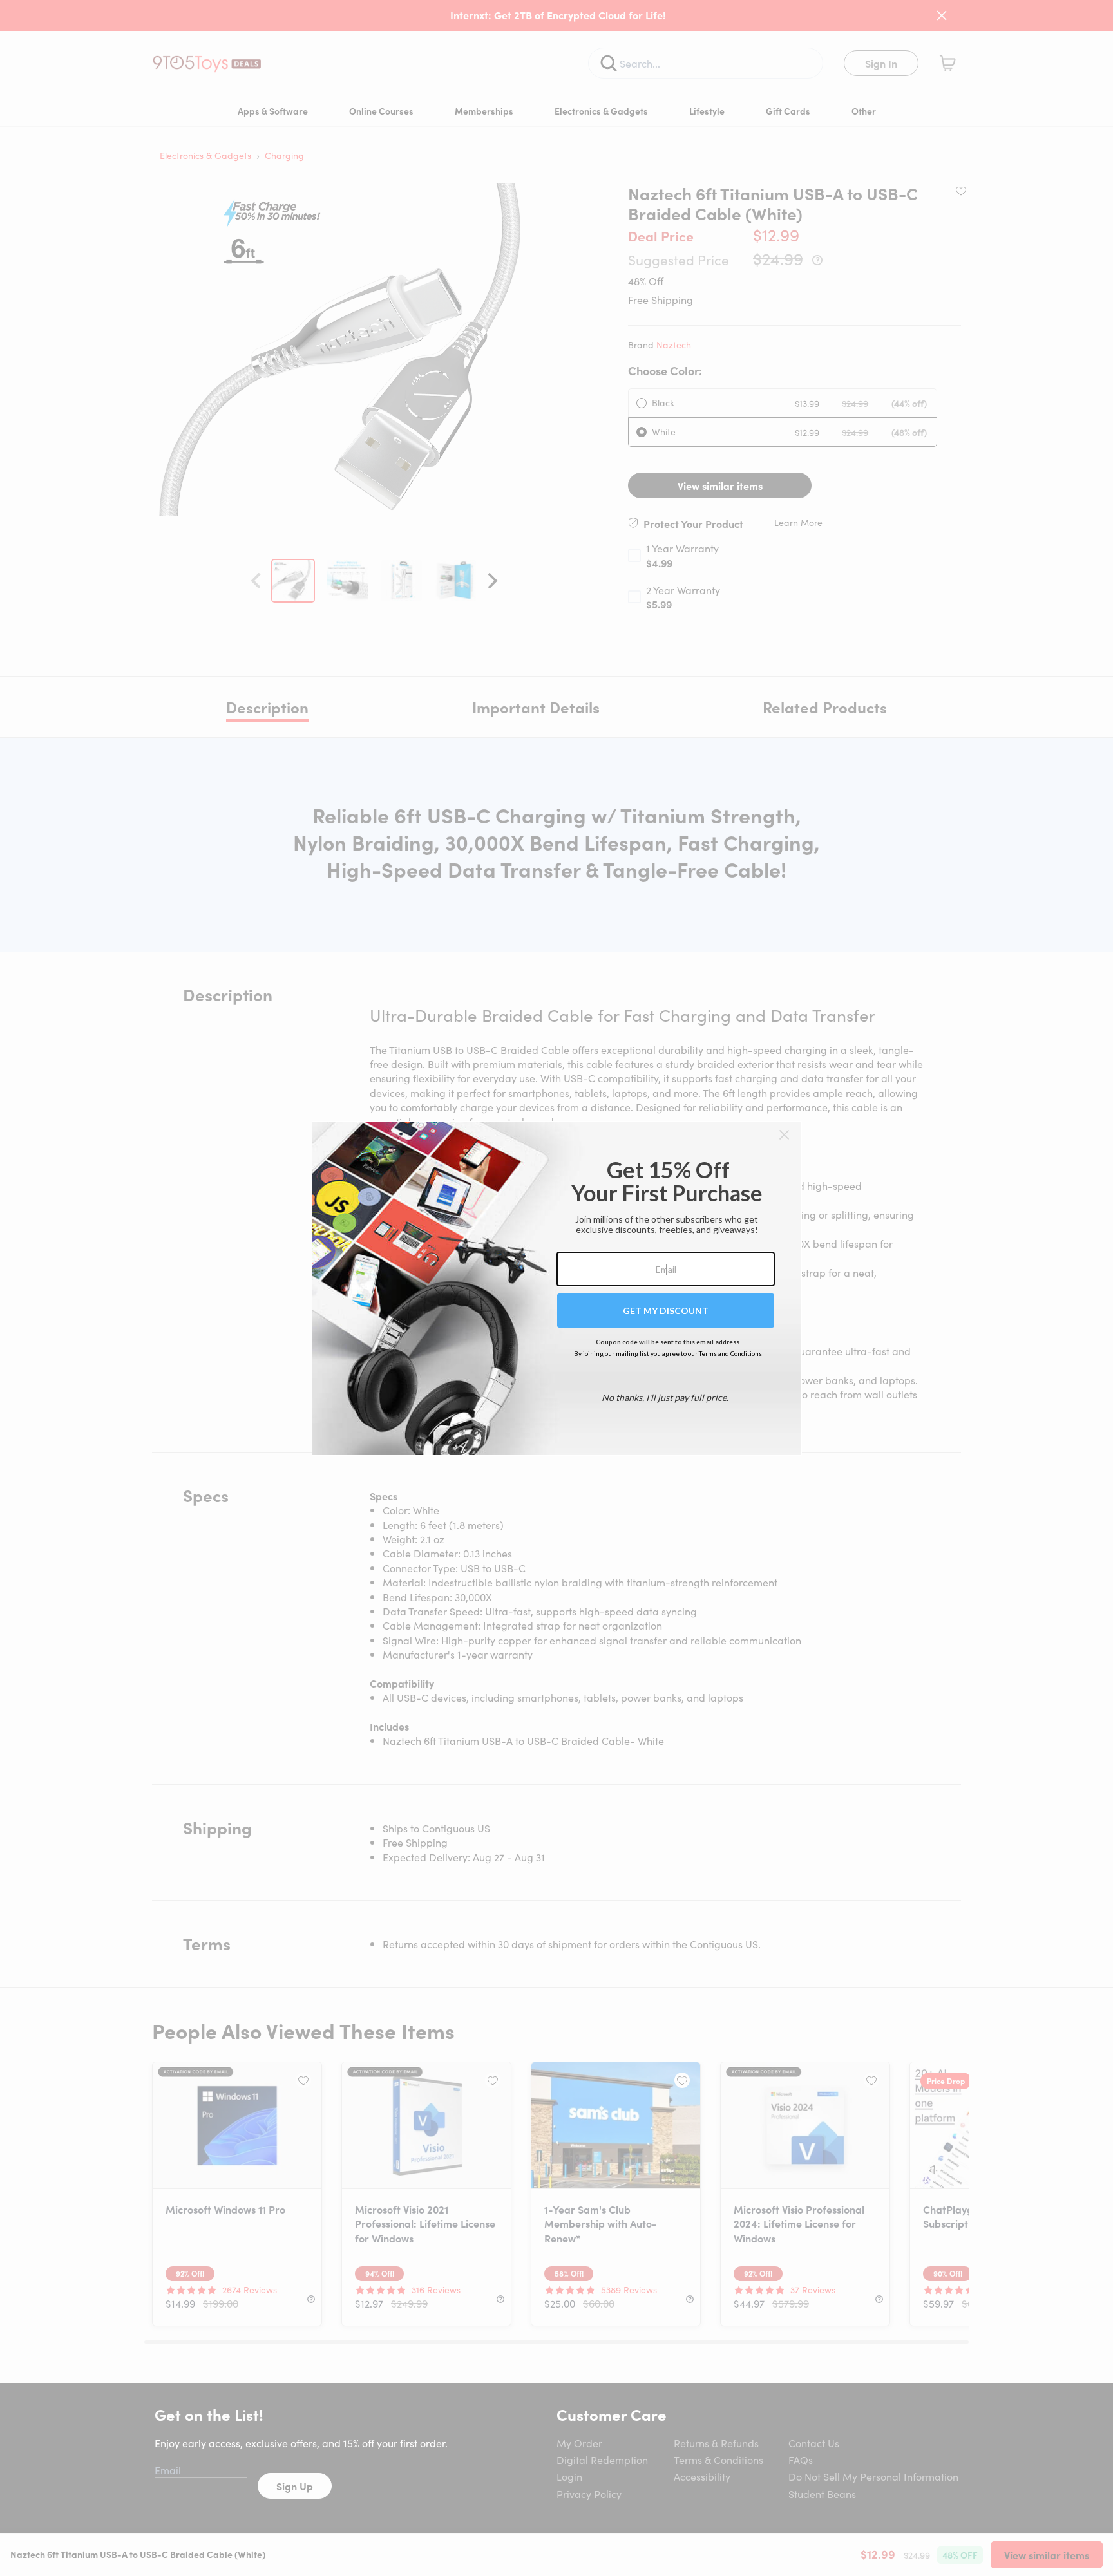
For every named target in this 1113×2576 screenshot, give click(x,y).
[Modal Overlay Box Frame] (557, 1288)
